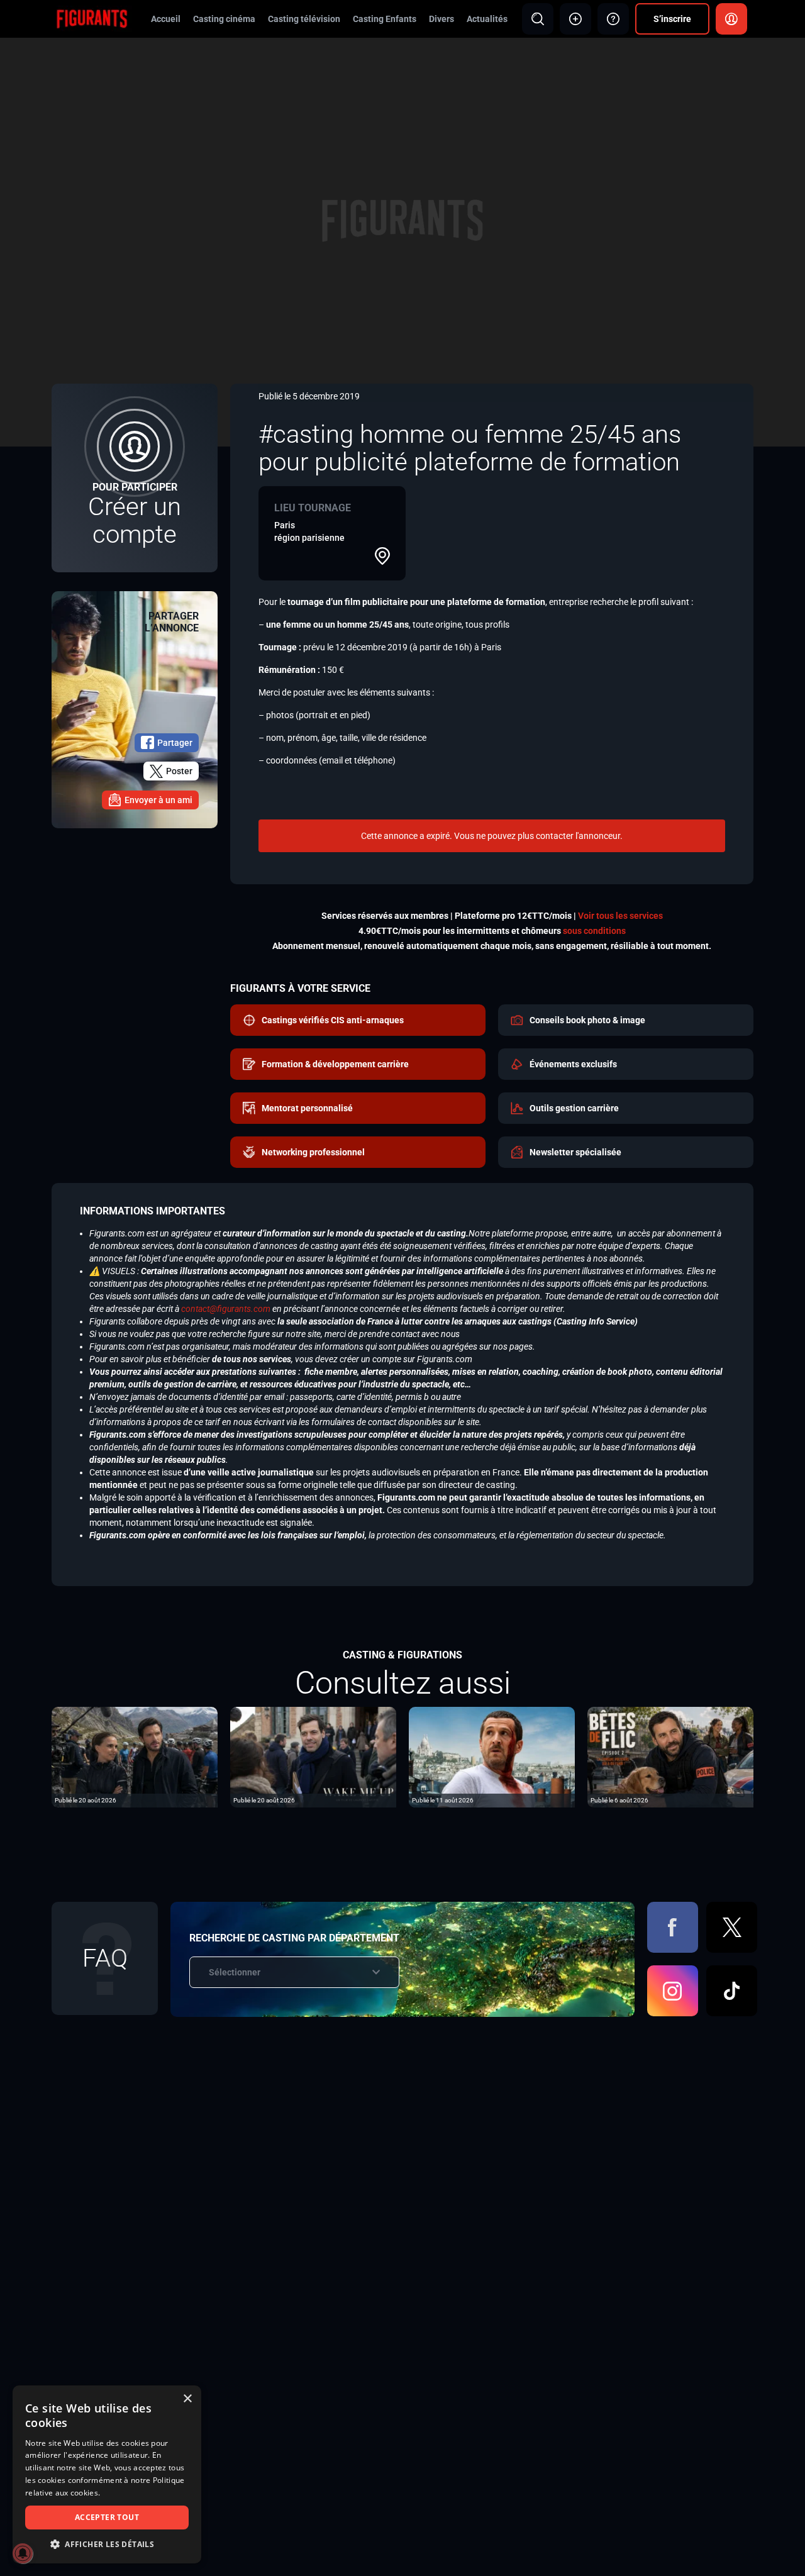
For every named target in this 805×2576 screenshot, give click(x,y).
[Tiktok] (732, 1991)
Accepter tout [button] (107, 2517)
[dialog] (107, 2474)
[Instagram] (673, 1991)
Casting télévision (304, 19)
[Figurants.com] (92, 18)
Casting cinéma (224, 19)
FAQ (105, 1958)
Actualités (487, 19)
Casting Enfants (385, 19)
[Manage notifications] (23, 2553)
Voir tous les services (620, 916)
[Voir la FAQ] (613, 19)
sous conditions (594, 931)
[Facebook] (673, 1927)
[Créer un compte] (135, 478)
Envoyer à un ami (158, 800)
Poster (179, 771)
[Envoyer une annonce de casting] (575, 19)
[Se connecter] (731, 19)
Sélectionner (235, 1972)
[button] (107, 2544)
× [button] (187, 2399)
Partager (175, 743)
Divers (441, 19)
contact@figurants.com (226, 1309)
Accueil (166, 19)
